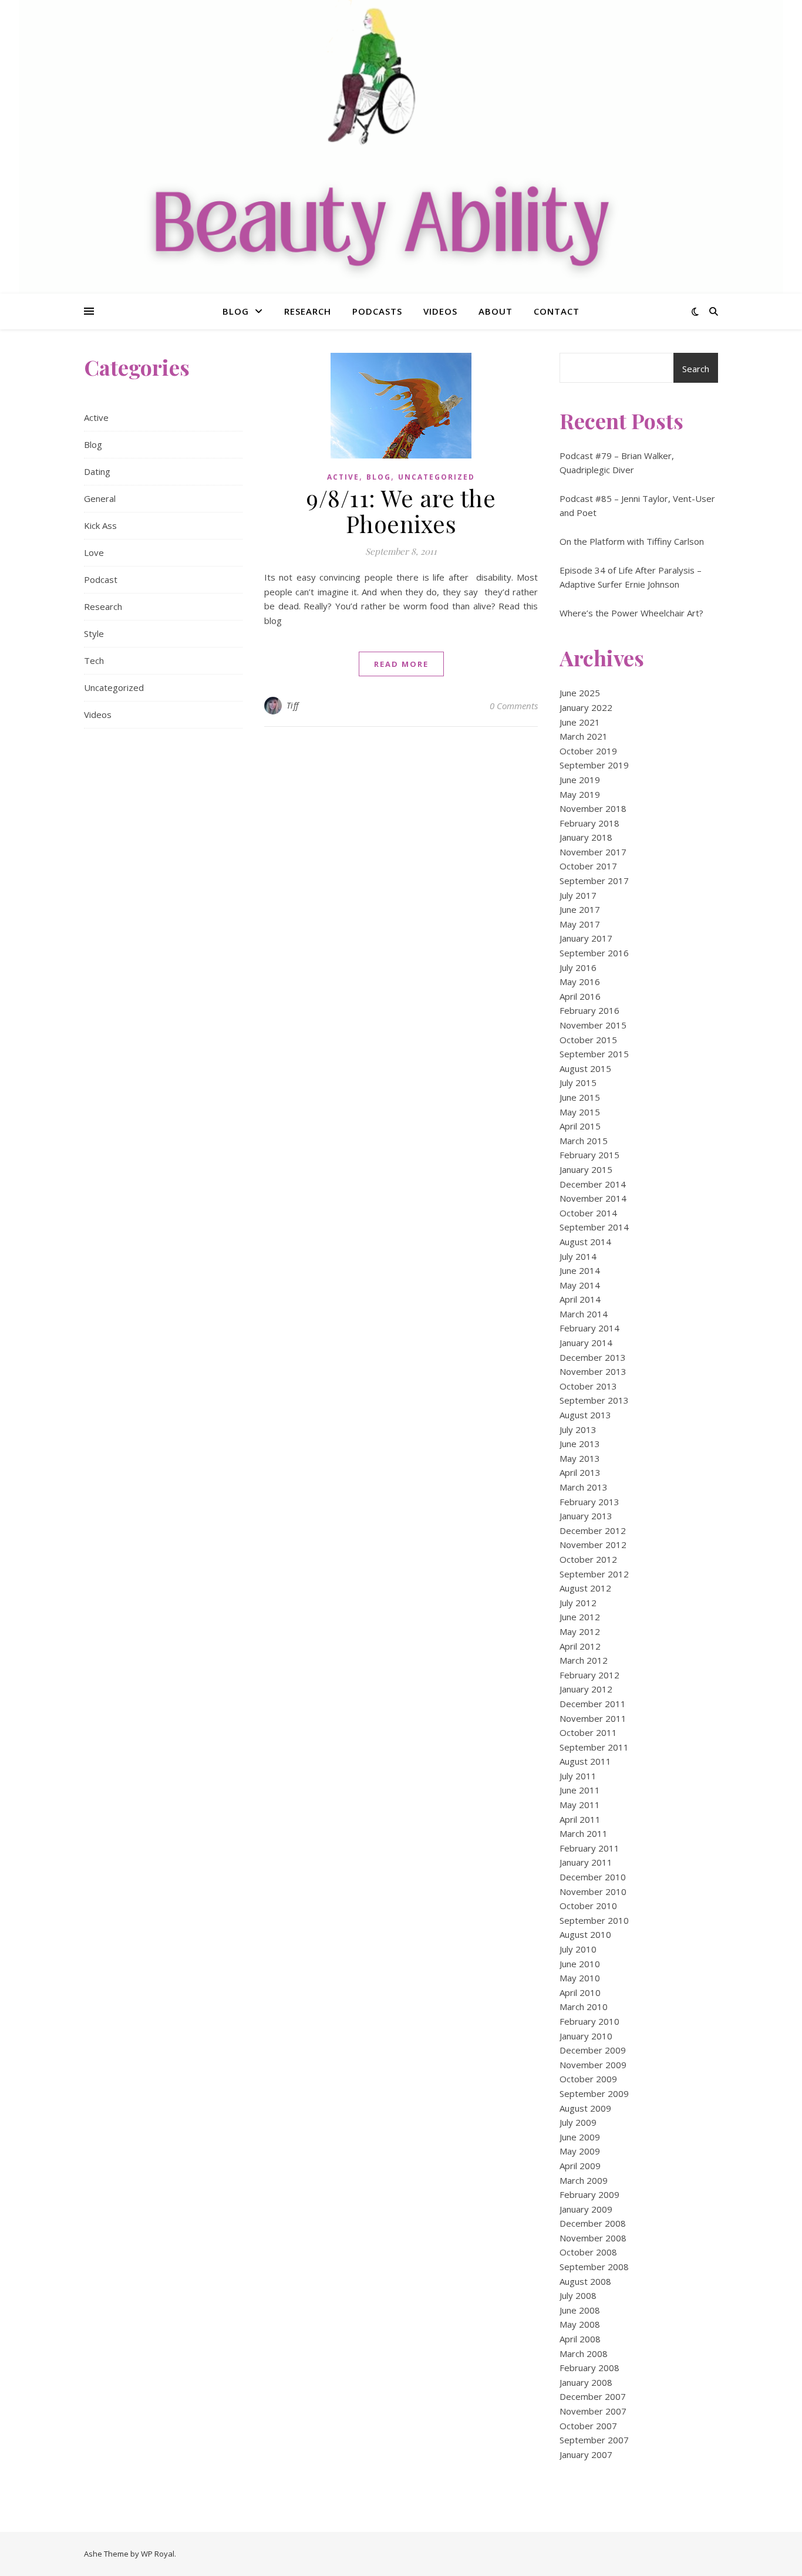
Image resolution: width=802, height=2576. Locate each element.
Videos (440, 311)
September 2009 (594, 2093)
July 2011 (578, 1776)
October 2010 (588, 1906)
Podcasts (377, 311)
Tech (94, 660)
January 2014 (586, 1343)
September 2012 (594, 1574)
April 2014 (580, 1299)
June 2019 (580, 780)
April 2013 (580, 1472)
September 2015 (594, 1054)
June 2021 (580, 722)
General (100, 498)
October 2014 (588, 1213)
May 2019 (580, 794)
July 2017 (578, 895)
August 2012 (585, 1588)
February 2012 (589, 1675)
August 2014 (585, 1242)
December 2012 (593, 1530)
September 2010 (594, 1920)
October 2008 (588, 2252)
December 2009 (593, 2050)
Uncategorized (114, 687)
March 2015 (584, 1141)
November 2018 (593, 808)
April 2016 (580, 996)
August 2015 (585, 1068)
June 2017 (580, 909)
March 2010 (584, 2007)
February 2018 (589, 823)
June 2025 (580, 693)
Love (94, 552)
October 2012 (588, 1559)
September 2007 (594, 2440)
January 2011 (586, 1862)
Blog (236, 311)
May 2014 (580, 1285)
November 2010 (593, 1891)
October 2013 (588, 1386)
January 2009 (586, 2209)
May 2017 (580, 924)
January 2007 (586, 2454)
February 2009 (589, 2194)
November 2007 (593, 2411)
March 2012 (584, 1660)
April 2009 (580, 2166)
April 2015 (580, 1126)
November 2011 (593, 1718)
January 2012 (586, 1689)
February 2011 (589, 1848)
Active (96, 417)
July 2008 (578, 2295)
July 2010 (578, 1949)
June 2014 (580, 1270)
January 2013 (586, 1516)
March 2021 (584, 736)
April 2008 (580, 2339)
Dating (97, 471)
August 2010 (585, 1934)
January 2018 (586, 837)
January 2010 (586, 2036)
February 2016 (589, 1010)
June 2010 (580, 1964)
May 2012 (580, 1631)
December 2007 (593, 2396)
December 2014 (593, 1184)
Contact (557, 311)
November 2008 (593, 2238)
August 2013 (585, 1415)
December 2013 (593, 1357)
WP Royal (158, 2554)
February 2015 (589, 1155)
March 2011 (584, 1833)
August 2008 (585, 2281)
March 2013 (584, 1487)
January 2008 (586, 2382)
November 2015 (593, 1025)
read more (401, 664)
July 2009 (578, 2122)
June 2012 (580, 1617)
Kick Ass (100, 525)
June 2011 (580, 1790)
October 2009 (588, 2079)
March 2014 (584, 1314)
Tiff (293, 705)
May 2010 (580, 1978)
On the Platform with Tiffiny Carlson (632, 541)
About (496, 311)
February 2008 (589, 2368)
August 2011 (585, 1761)
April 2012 (580, 1646)
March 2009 (584, 2180)
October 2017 (588, 866)
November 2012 (593, 1545)
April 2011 (580, 1819)
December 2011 (593, 1704)
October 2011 (588, 1732)
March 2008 (584, 2354)
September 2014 (594, 1227)
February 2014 (589, 1328)
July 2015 (578, 1083)
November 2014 (593, 1198)
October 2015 (588, 1040)
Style (94, 633)
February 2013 (589, 1502)
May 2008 (580, 2324)
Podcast (101, 579)
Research (308, 311)
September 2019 (594, 765)
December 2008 (593, 2223)
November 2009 (593, 2065)
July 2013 (578, 1429)
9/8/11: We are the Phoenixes (401, 510)
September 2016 (594, 953)
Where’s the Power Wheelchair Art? (631, 613)
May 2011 (580, 1805)
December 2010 (593, 1877)
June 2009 (580, 2137)
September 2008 (594, 2267)
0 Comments (514, 706)
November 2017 (593, 852)
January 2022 (586, 707)
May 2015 (580, 1112)
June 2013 (580, 1444)
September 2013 (594, 1400)
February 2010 (589, 2021)
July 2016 (578, 967)
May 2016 (580, 982)
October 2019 (588, 751)
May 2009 (580, 2151)
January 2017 (586, 938)
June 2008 (580, 2310)
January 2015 (586, 1169)
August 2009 (585, 2108)
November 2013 (593, 1371)
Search (696, 369)
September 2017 (594, 881)
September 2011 (594, 1747)
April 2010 (580, 1992)
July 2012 (578, 1603)
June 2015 (580, 1097)
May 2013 (580, 1458)
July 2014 (578, 1256)
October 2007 (588, 2426)
